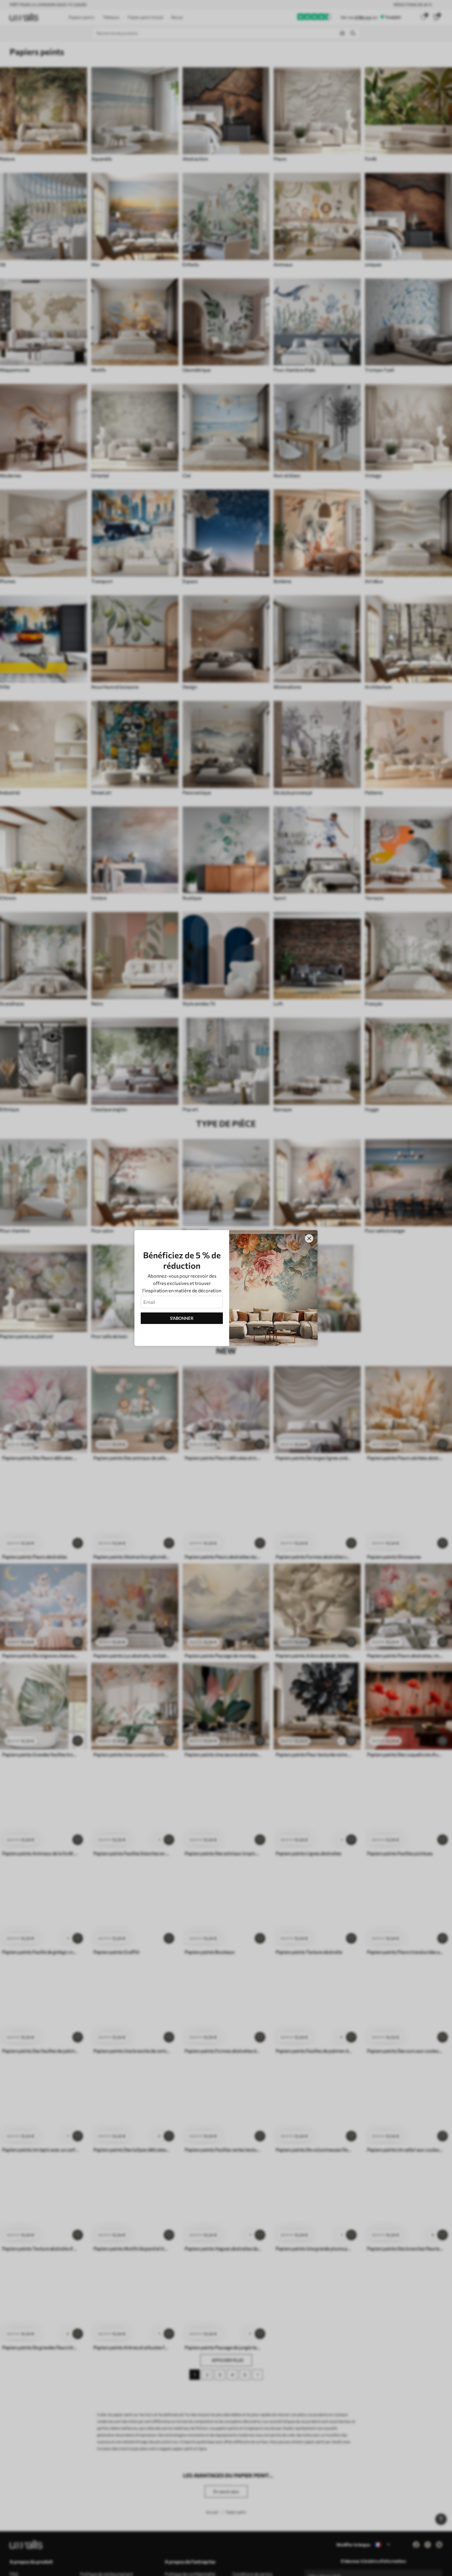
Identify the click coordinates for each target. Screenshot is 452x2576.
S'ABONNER (182, 1318)
